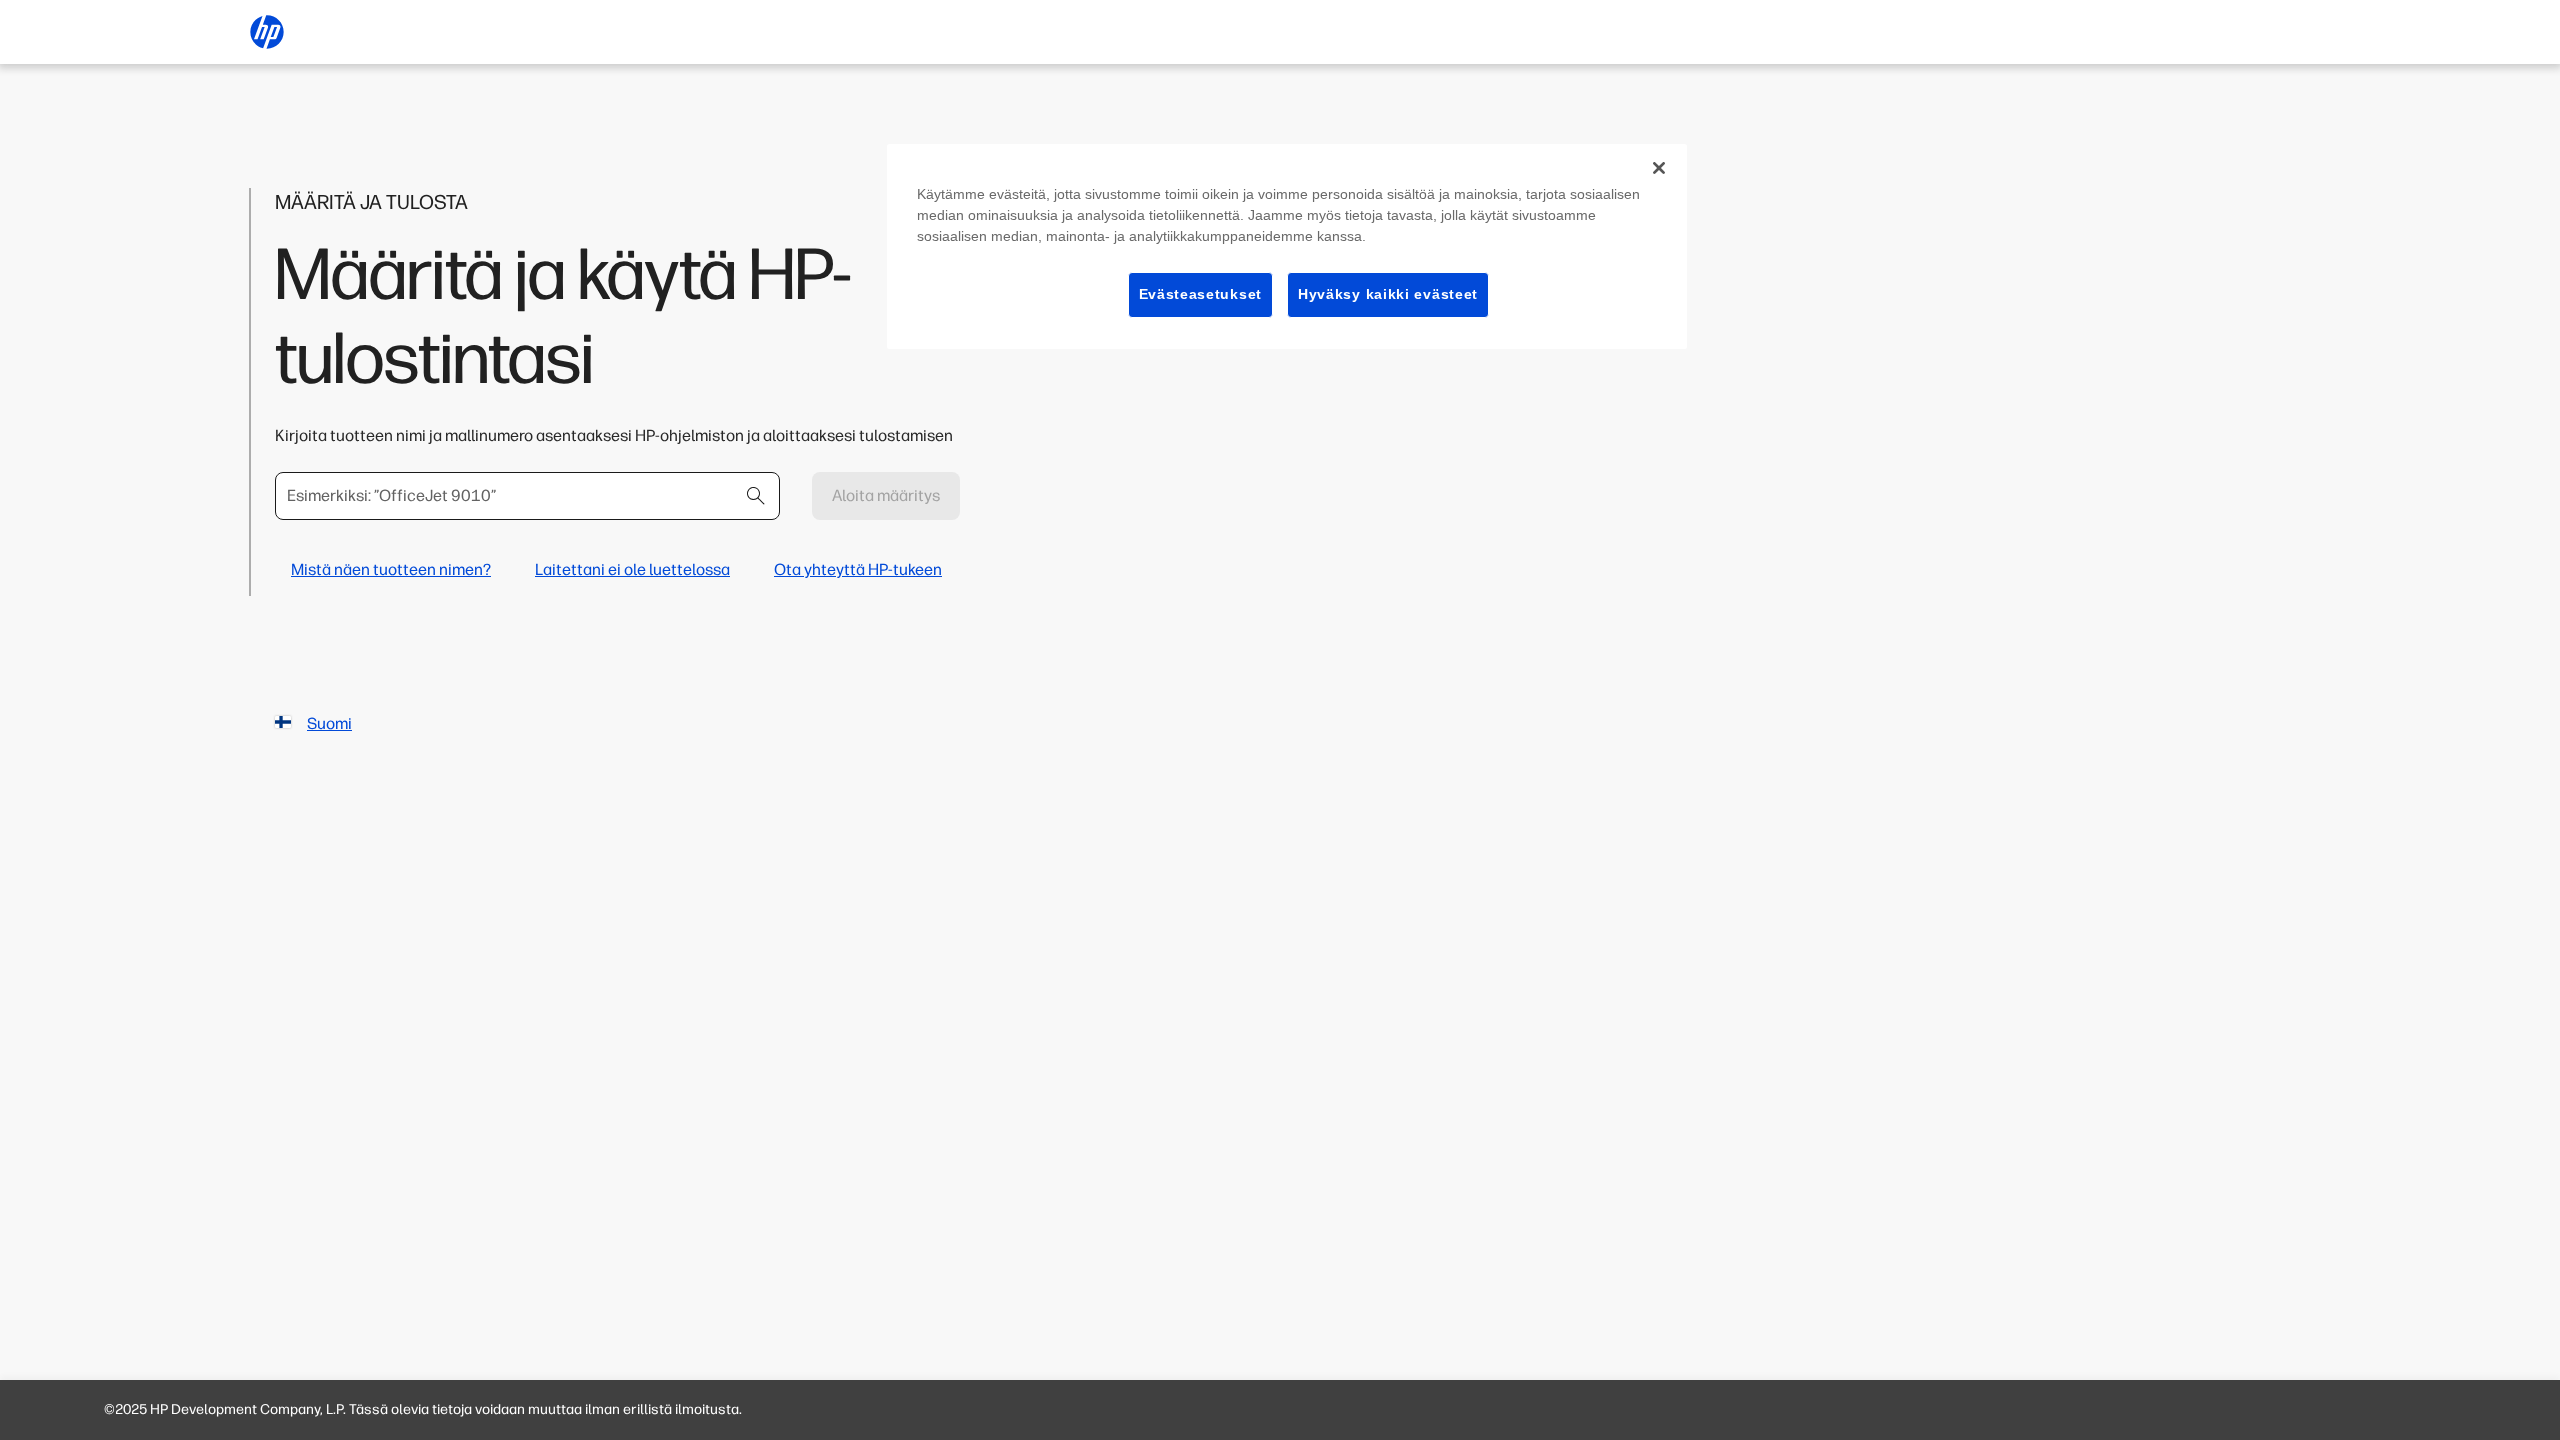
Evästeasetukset (1201, 294)
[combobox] (527, 496)
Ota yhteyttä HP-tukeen (858, 569)
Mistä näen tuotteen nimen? (391, 569)
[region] (1287, 246)
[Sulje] (1659, 168)
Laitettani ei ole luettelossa (632, 569)
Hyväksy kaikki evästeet (1388, 294)
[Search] (756, 496)
